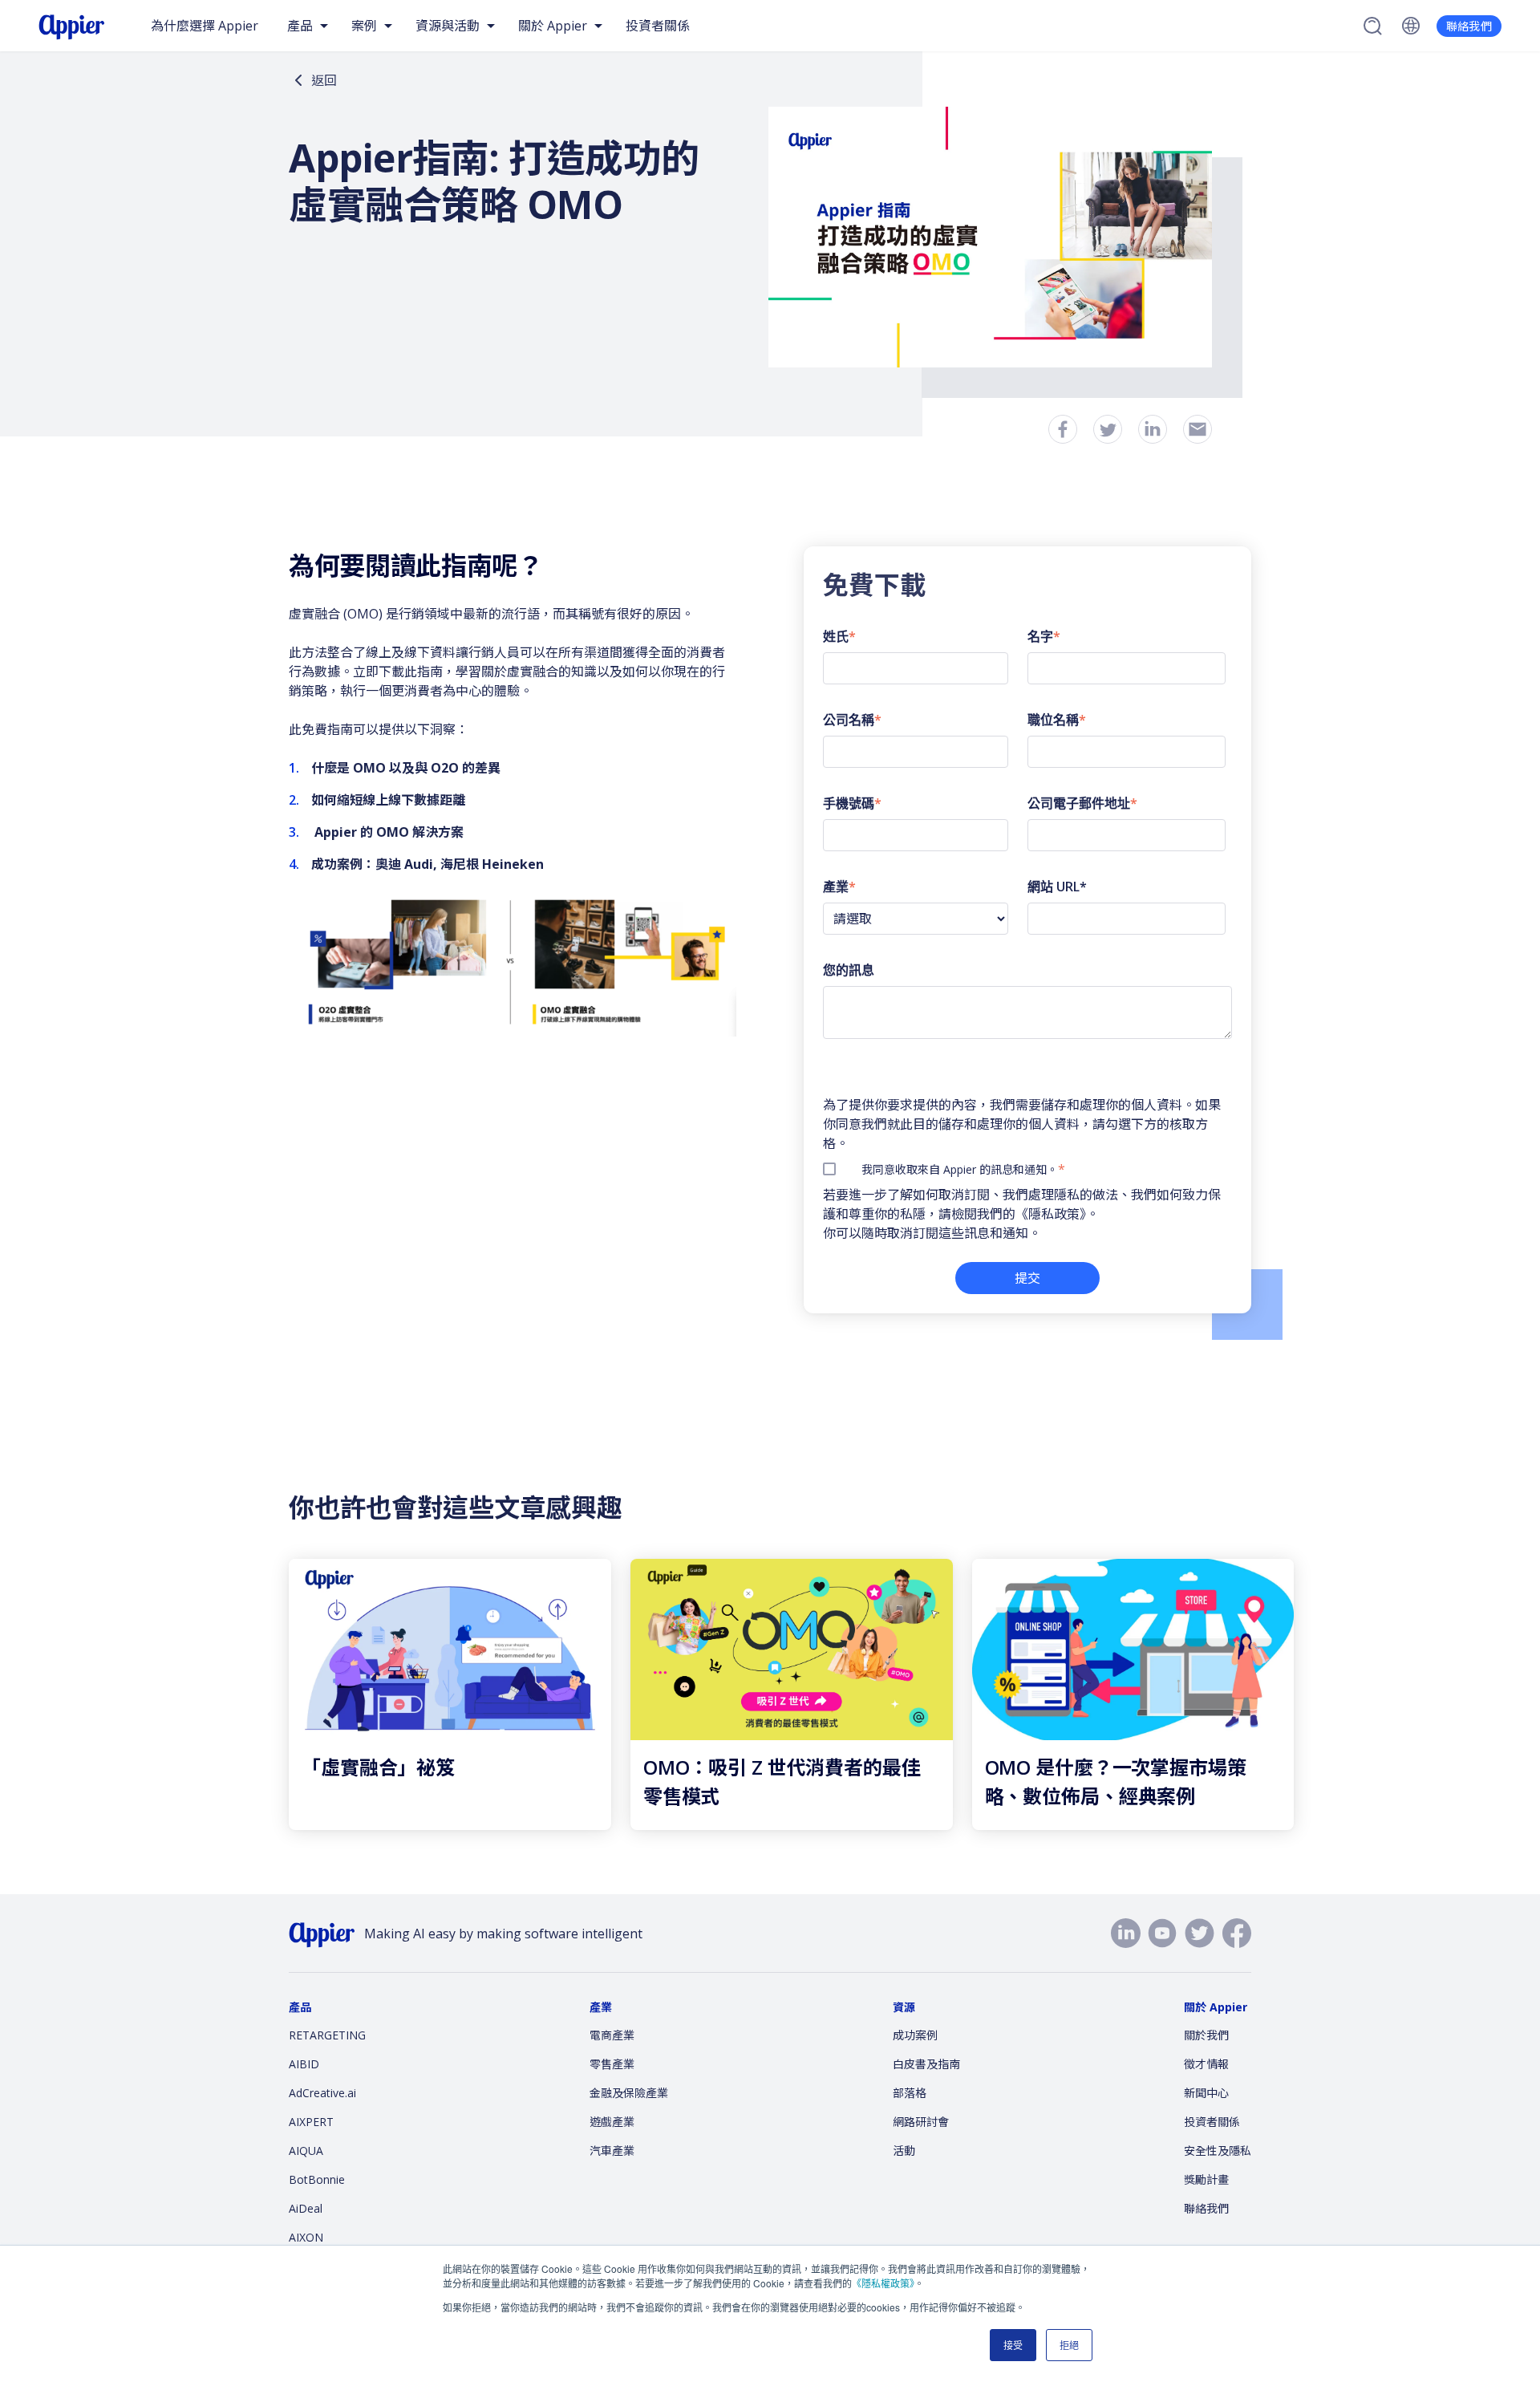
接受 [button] (1013, 2345)
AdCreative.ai (322, 2093)
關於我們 (1206, 2035)
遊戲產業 (612, 2122)
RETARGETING (327, 2035)
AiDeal (306, 2208)
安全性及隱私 (1218, 2151)
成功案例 (915, 2035)
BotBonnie (317, 2179)
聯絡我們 (1469, 26)
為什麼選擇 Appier (205, 26)
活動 (904, 2151)
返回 (324, 80)
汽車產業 (612, 2151)
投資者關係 (658, 26)
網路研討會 (921, 2122)
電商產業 (612, 2035)
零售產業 (612, 2064)
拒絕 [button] (1069, 2345)
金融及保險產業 (629, 2093)
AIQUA (306, 2151)
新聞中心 (1206, 2093)
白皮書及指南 (926, 2064)
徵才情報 (1206, 2064)
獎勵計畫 (1206, 2179)
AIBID (304, 2064)
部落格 (910, 2093)
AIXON (306, 2237)
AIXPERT (311, 2122)
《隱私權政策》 (883, 2283)
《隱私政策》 (1051, 1214)
